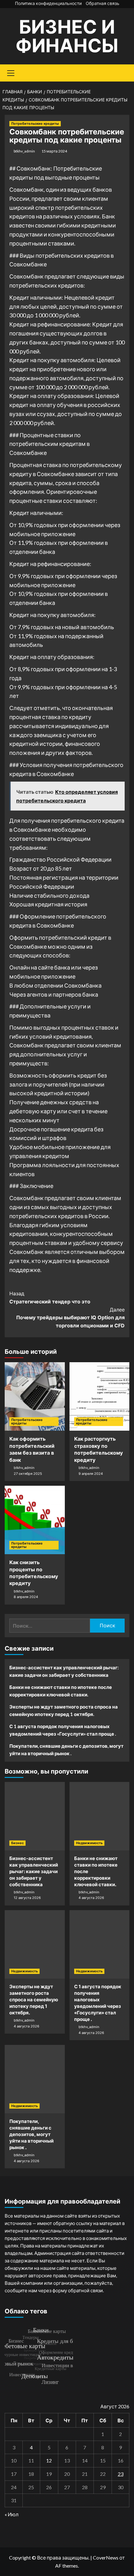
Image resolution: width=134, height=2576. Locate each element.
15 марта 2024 (54, 151)
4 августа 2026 (91, 1898)
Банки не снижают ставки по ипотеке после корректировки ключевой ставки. (61, 1691)
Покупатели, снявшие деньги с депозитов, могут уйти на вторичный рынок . (66, 1750)
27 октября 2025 (28, 1474)
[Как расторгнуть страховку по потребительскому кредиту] (100, 1396)
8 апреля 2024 (26, 1597)
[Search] (122, 72)
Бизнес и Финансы (67, 36)
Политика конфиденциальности (48, 3)
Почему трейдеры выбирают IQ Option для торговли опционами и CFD (70, 1318)
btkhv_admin (24, 151)
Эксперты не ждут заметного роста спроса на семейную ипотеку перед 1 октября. (64, 1710)
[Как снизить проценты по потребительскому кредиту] (35, 1520)
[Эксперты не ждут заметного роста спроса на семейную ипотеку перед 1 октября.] (35, 1944)
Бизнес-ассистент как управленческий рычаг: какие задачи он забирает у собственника (64, 1671)
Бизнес (17, 1843)
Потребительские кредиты (35, 124)
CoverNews (106, 2557)
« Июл (12, 2514)
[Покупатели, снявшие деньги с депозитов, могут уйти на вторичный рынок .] (35, 2079)
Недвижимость (89, 1843)
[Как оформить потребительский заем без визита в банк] (35, 1396)
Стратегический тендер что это (50, 1297)
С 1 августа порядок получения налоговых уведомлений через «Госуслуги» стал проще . (63, 1730)
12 (49, 2460)
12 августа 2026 (27, 1898)
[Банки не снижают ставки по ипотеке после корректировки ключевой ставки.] (100, 1816)
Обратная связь (103, 3)
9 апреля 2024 (91, 1474)
